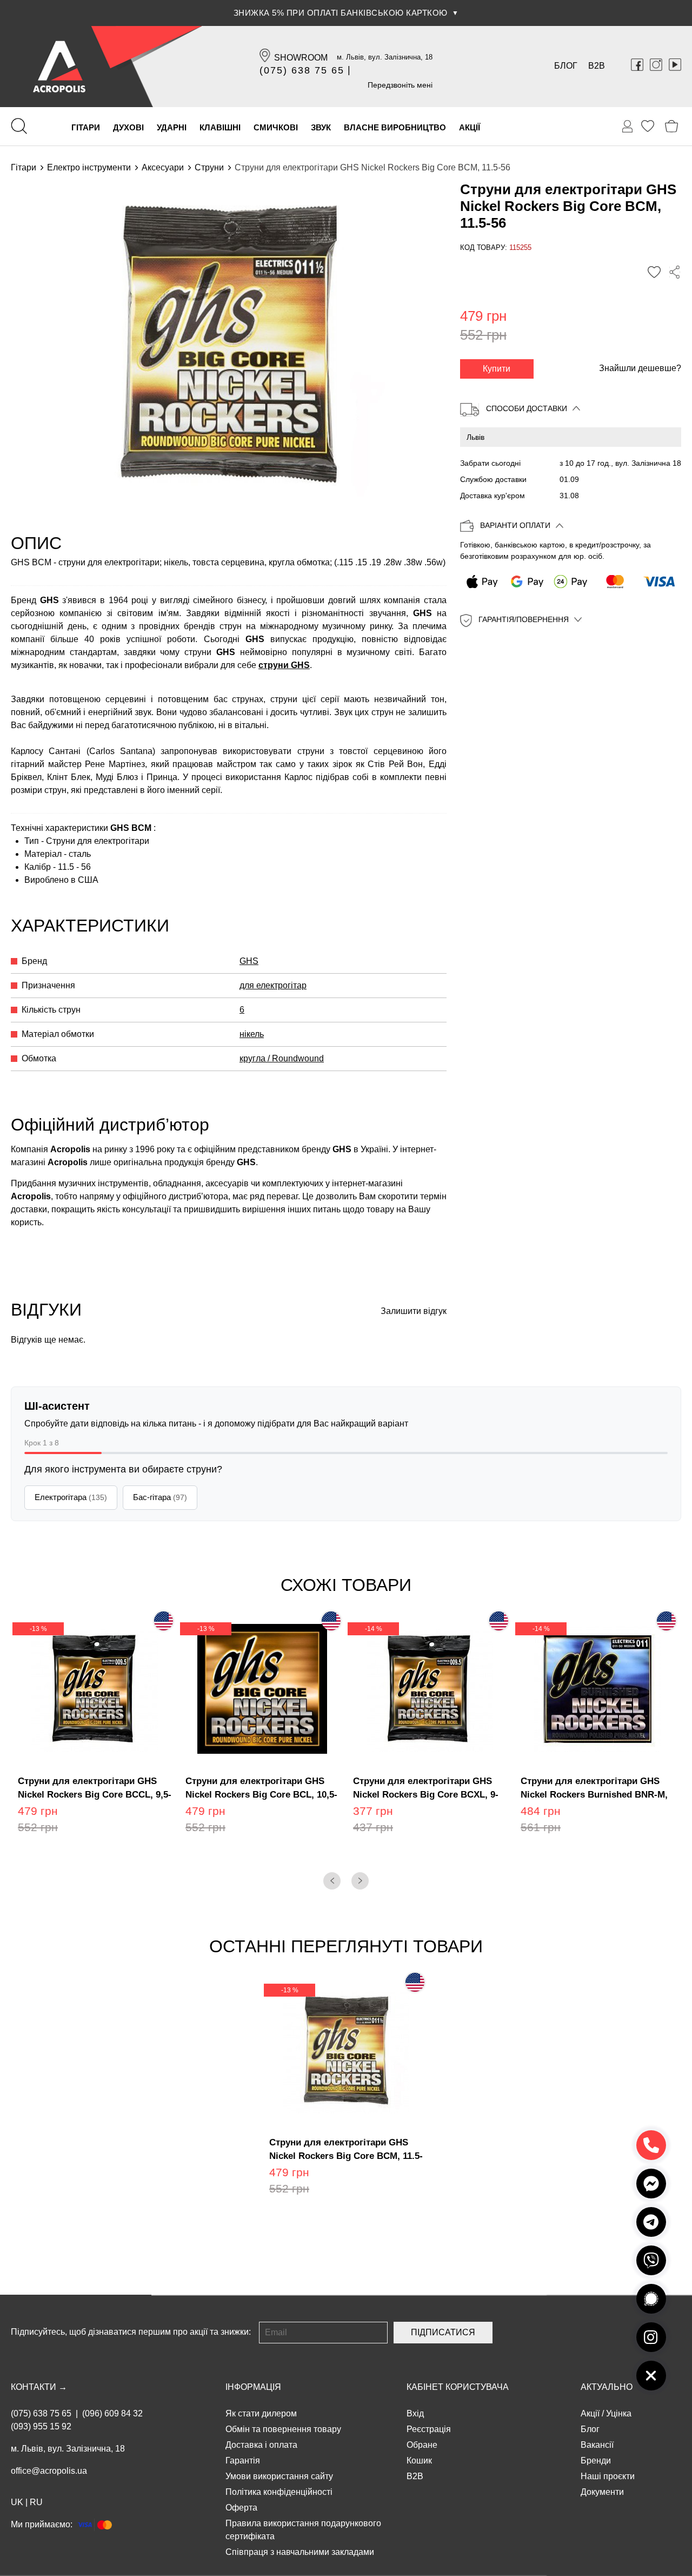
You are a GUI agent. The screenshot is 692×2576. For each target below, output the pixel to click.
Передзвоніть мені (400, 85)
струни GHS (284, 665)
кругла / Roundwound (282, 1058)
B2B (597, 66)
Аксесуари (163, 167)
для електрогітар (273, 985)
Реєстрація (429, 2429)
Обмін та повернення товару (283, 2429)
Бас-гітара (160, 1497)
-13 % (38, 1629)
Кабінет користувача (458, 2387)
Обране (422, 2445)
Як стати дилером (261, 2413)
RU (36, 2502)
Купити (497, 369)
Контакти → (39, 2387)
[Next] (360, 1881)
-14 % (374, 1629)
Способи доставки (527, 408)
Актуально (607, 2387)
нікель (252, 1034)
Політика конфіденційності (279, 2492)
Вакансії (597, 2445)
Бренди (596, 2461)
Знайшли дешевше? (640, 368)
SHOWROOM (301, 58)
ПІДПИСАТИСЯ (443, 2332)
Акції (590, 2413)
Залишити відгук (414, 1311)
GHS (249, 961)
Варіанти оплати (515, 526)
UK (17, 2502)
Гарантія (243, 2461)
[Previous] (332, 1881)
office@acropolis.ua (49, 2471)
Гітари (24, 167)
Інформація (253, 2387)
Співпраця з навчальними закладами (300, 2552)
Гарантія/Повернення (524, 620)
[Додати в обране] (654, 273)
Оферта (241, 2508)
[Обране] (648, 126)
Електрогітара (71, 1497)
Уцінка (619, 2413)
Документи (602, 2492)
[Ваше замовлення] (628, 127)
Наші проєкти (608, 2476)
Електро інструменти (89, 167)
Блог (566, 66)
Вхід (415, 2413)
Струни (209, 167)
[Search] (19, 126)
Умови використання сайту (279, 2476)
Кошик (419, 2461)
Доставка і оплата (261, 2445)
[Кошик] (672, 126)
